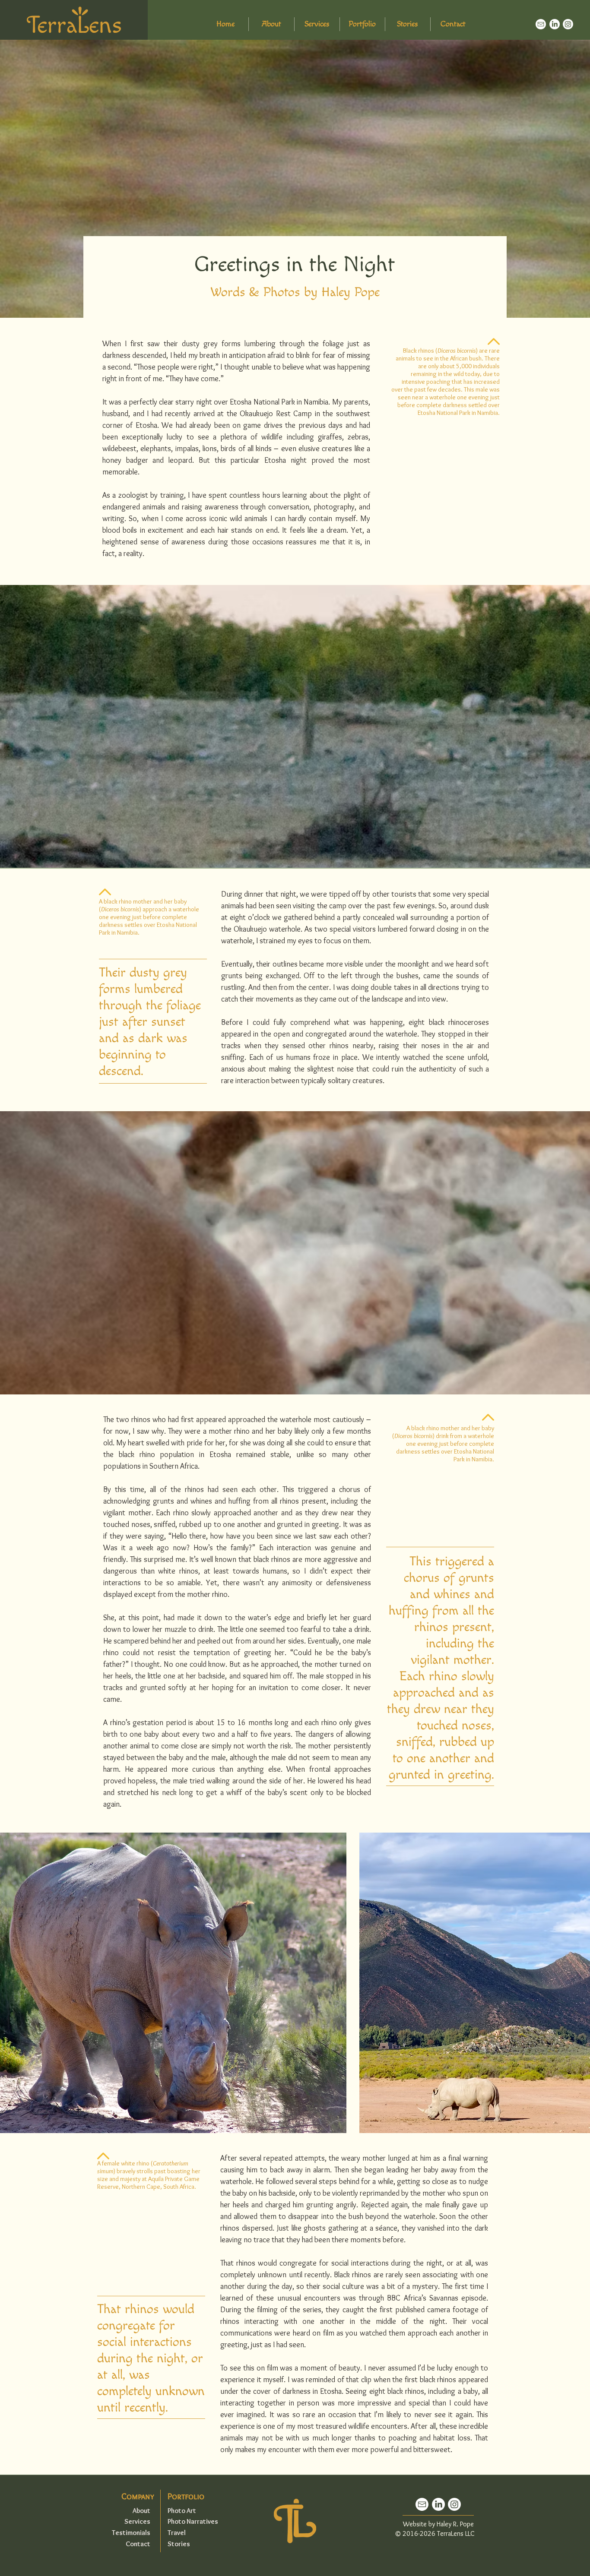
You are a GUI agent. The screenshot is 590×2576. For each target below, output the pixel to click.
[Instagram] (568, 24)
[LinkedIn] (555, 24)
